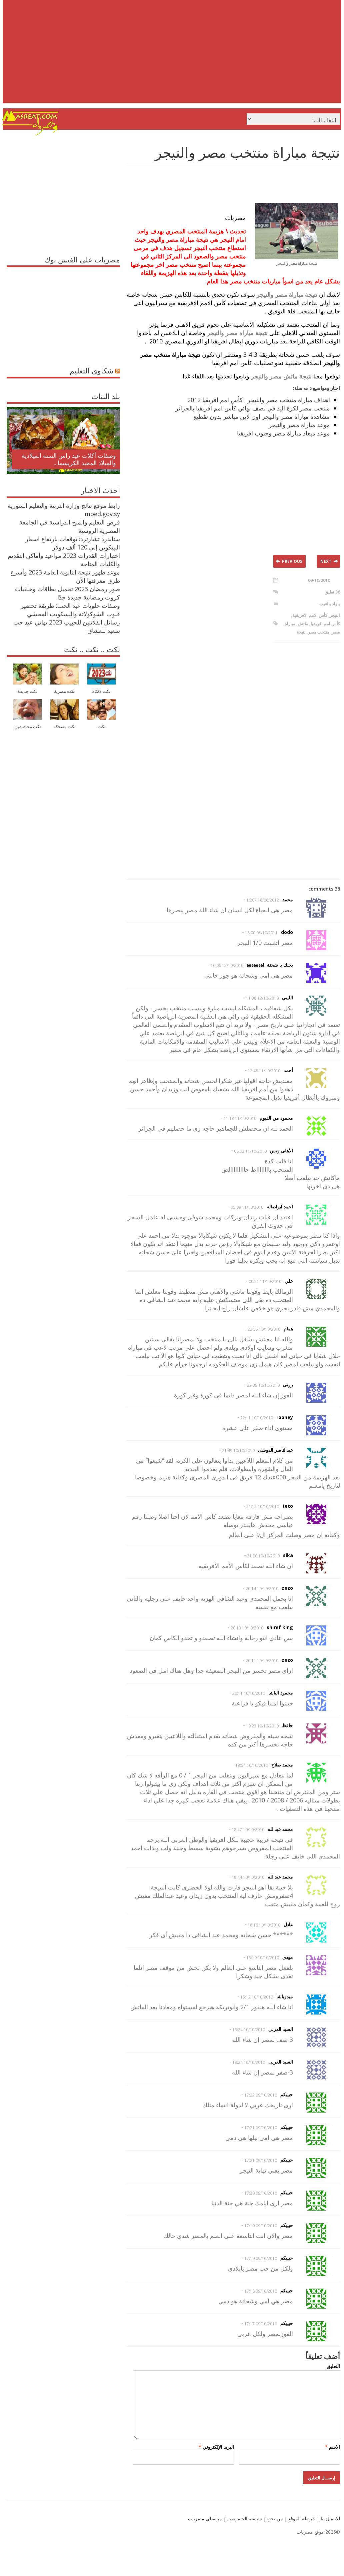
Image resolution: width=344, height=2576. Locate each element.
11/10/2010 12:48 (264, 1071)
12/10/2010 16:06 (227, 965)
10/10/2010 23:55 (264, 1329)
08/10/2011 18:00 (261, 933)
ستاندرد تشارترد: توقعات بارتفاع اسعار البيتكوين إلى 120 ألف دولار (73, 543)
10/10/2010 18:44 (248, 1877)
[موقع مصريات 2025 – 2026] (30, 134)
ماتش (303, 623)
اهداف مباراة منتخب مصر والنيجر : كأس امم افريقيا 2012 (259, 400)
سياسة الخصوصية (244, 2518)
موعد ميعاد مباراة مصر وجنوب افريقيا (283, 433)
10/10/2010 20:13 (247, 1628)
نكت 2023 (101, 691)
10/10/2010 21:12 (263, 1507)
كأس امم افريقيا (325, 623)
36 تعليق (332, 592)
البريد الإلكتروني (216, 2447)
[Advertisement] (173, 57)
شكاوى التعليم (91, 370)
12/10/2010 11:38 (262, 998)
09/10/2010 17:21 (261, 2128)
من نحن (274, 2518)
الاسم (332, 2447)
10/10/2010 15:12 (257, 1997)
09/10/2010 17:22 (261, 2095)
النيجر (335, 615)
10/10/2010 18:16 (264, 1925)
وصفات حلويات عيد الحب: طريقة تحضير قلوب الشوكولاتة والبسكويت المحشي (70, 610)
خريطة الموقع (301, 2518)
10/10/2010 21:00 (263, 1556)
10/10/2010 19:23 (262, 1726)
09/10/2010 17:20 (261, 2193)
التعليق (333, 2366)
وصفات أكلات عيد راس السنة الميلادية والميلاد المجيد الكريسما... (69, 459)
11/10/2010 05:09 (247, 1207)
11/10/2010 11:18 (240, 1118)
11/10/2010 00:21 (265, 1281)
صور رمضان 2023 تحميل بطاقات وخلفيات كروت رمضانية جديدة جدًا (67, 593)
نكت (102, 727)
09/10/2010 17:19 (261, 2226)
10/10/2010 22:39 (263, 1385)
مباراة (290, 623)
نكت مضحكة (64, 727)
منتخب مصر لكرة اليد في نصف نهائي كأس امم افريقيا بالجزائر (253, 408)
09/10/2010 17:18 (261, 2291)
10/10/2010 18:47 (248, 1830)
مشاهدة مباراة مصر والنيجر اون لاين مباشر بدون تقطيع (262, 416)
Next (326, 561)
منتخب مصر (319, 632)
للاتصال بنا (330, 2518)
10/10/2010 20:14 (262, 1589)
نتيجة (301, 632)
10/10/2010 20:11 (262, 1661)
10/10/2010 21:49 (238, 1451)
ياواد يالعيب (330, 603)
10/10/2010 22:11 (257, 1418)
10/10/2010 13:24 (249, 2030)
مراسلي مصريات (205, 2518)
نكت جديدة (28, 691)
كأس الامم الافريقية (310, 615)
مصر (336, 632)
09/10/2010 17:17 (261, 2324)
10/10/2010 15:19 (263, 1958)
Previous (292, 561)
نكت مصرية (64, 691)
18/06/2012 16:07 (263, 900)
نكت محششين (28, 727)
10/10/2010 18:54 (252, 1765)
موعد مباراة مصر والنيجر (299, 425)
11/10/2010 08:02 (250, 1151)
